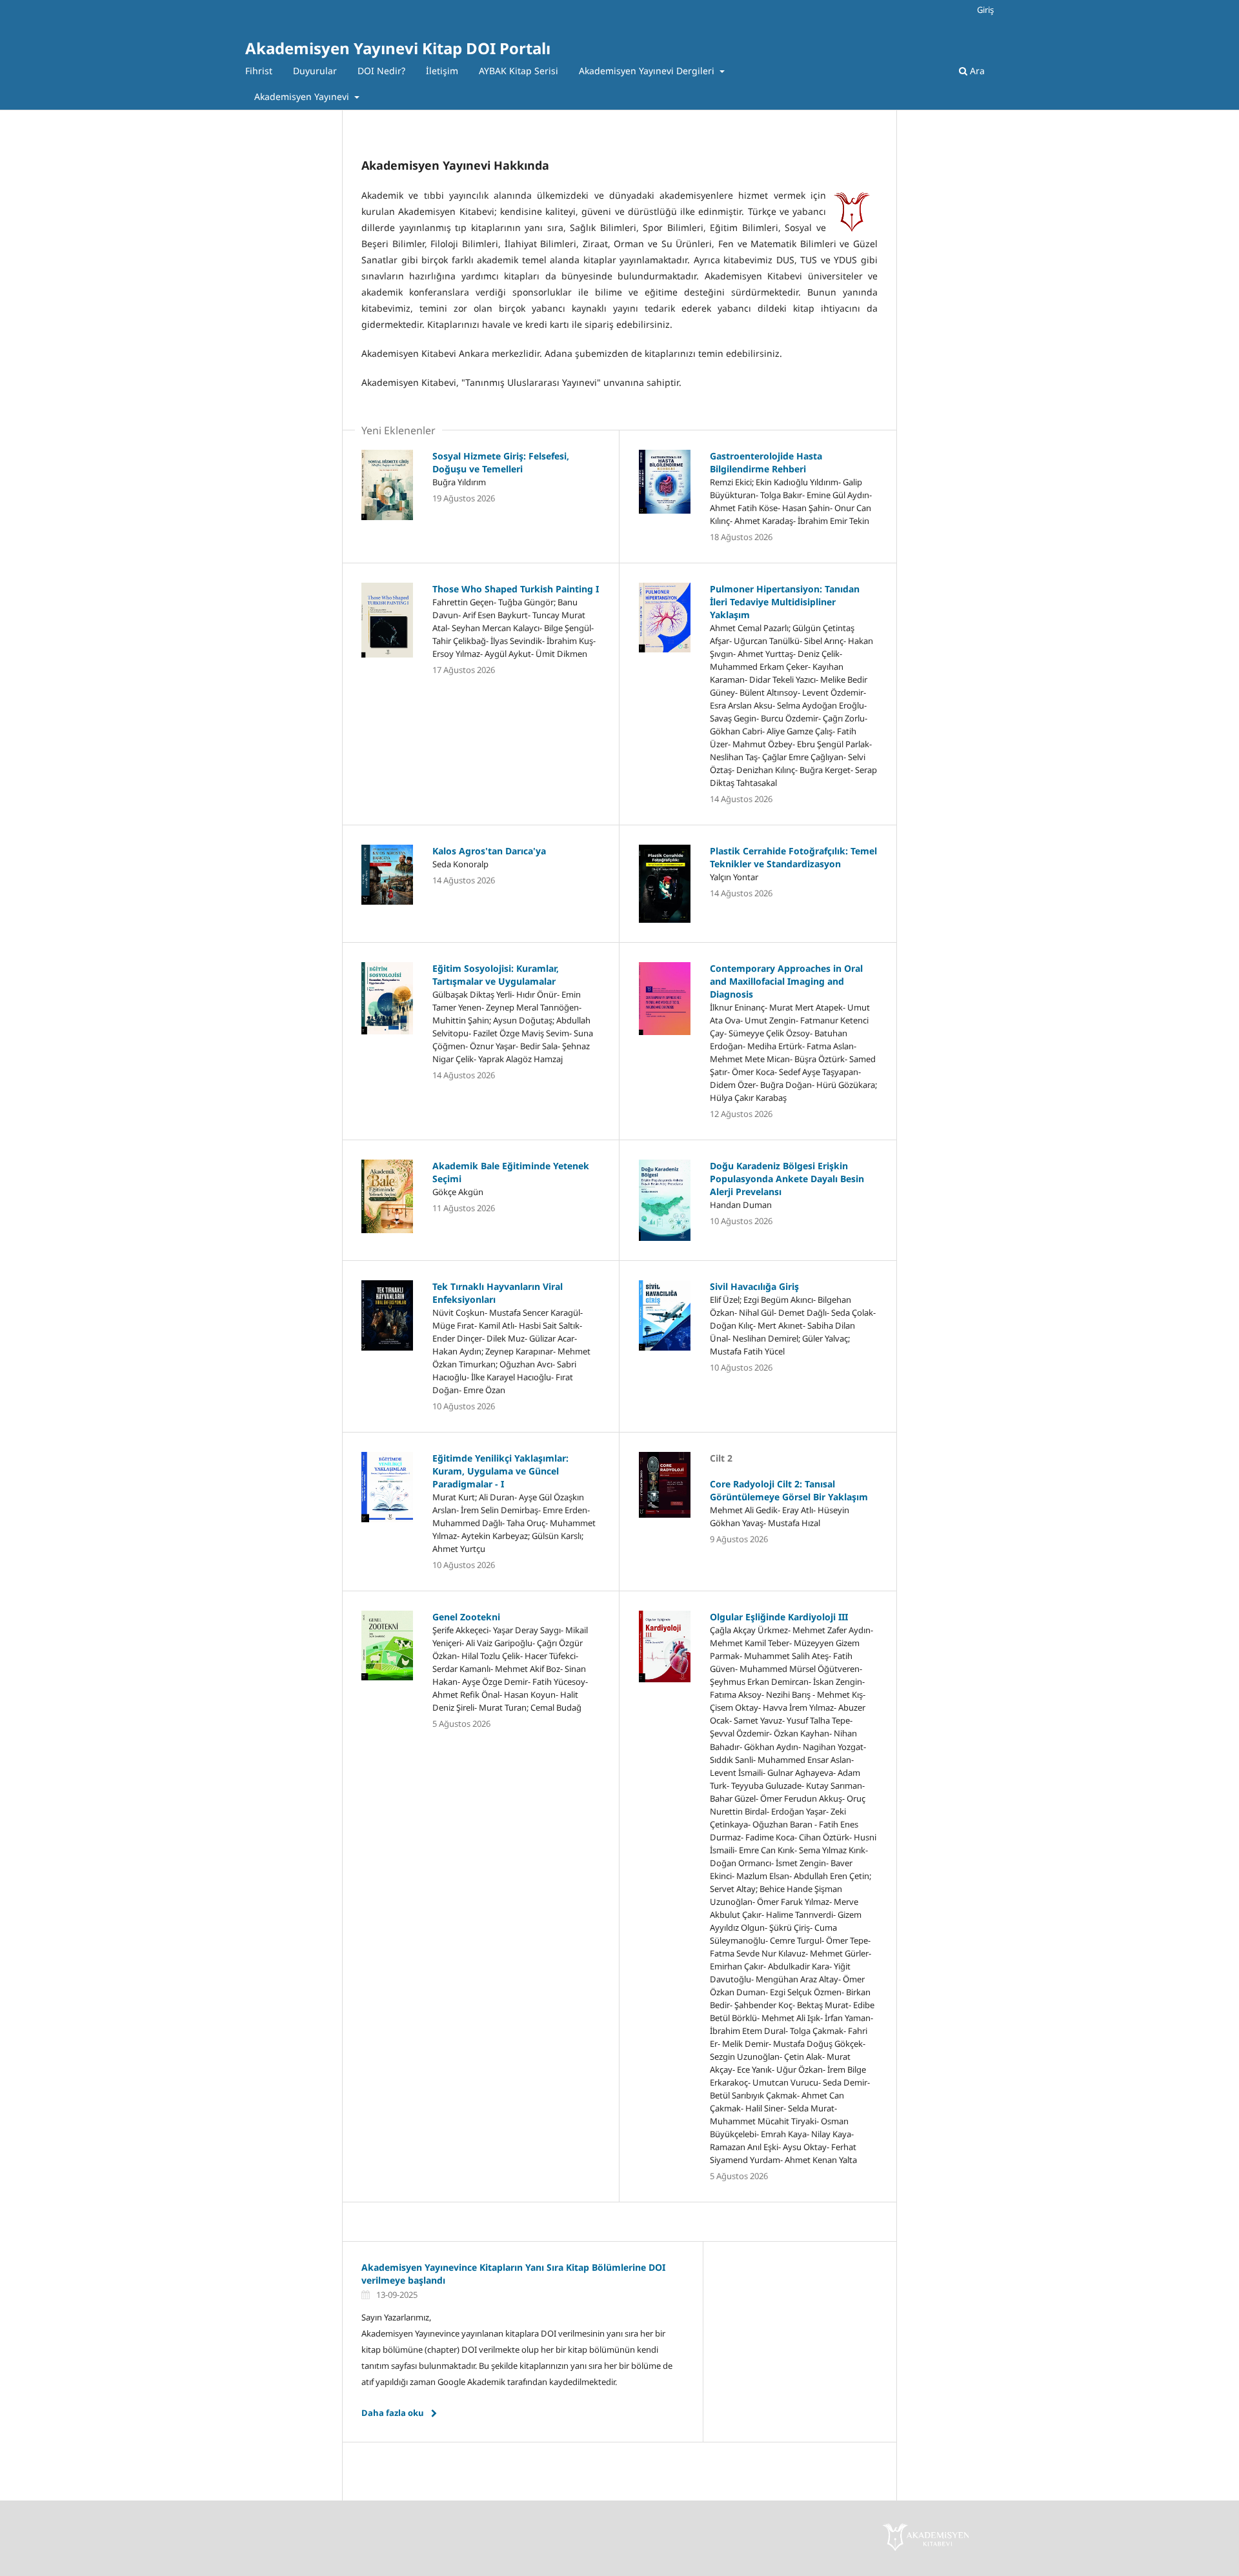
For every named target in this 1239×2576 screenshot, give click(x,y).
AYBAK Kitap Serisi (519, 71)
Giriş (985, 10)
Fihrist (259, 71)
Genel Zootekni (466, 1617)
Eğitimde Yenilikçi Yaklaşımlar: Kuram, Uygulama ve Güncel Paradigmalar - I (500, 1471)
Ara (976, 71)
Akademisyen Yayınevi (303, 96)
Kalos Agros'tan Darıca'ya (489, 851)
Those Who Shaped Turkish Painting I (516, 589)
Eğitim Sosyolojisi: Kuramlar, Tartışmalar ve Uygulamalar (496, 975)
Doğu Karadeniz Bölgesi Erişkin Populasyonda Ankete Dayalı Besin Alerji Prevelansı (787, 1179)
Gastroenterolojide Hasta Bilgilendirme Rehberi (766, 462)
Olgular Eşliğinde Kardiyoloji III (779, 1617)
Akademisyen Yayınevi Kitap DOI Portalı (398, 48)
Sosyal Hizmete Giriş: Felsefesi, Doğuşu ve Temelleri (501, 462)
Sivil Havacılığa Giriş (754, 1286)
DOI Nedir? (381, 71)
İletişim (442, 71)
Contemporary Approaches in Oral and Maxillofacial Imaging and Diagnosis (786, 981)
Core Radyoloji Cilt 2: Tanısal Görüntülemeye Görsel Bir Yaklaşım (789, 1490)
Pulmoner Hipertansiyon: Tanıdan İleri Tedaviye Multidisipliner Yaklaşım (785, 602)
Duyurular (315, 71)
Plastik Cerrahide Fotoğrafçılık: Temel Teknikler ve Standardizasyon (793, 857)
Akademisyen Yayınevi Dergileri (648, 71)
